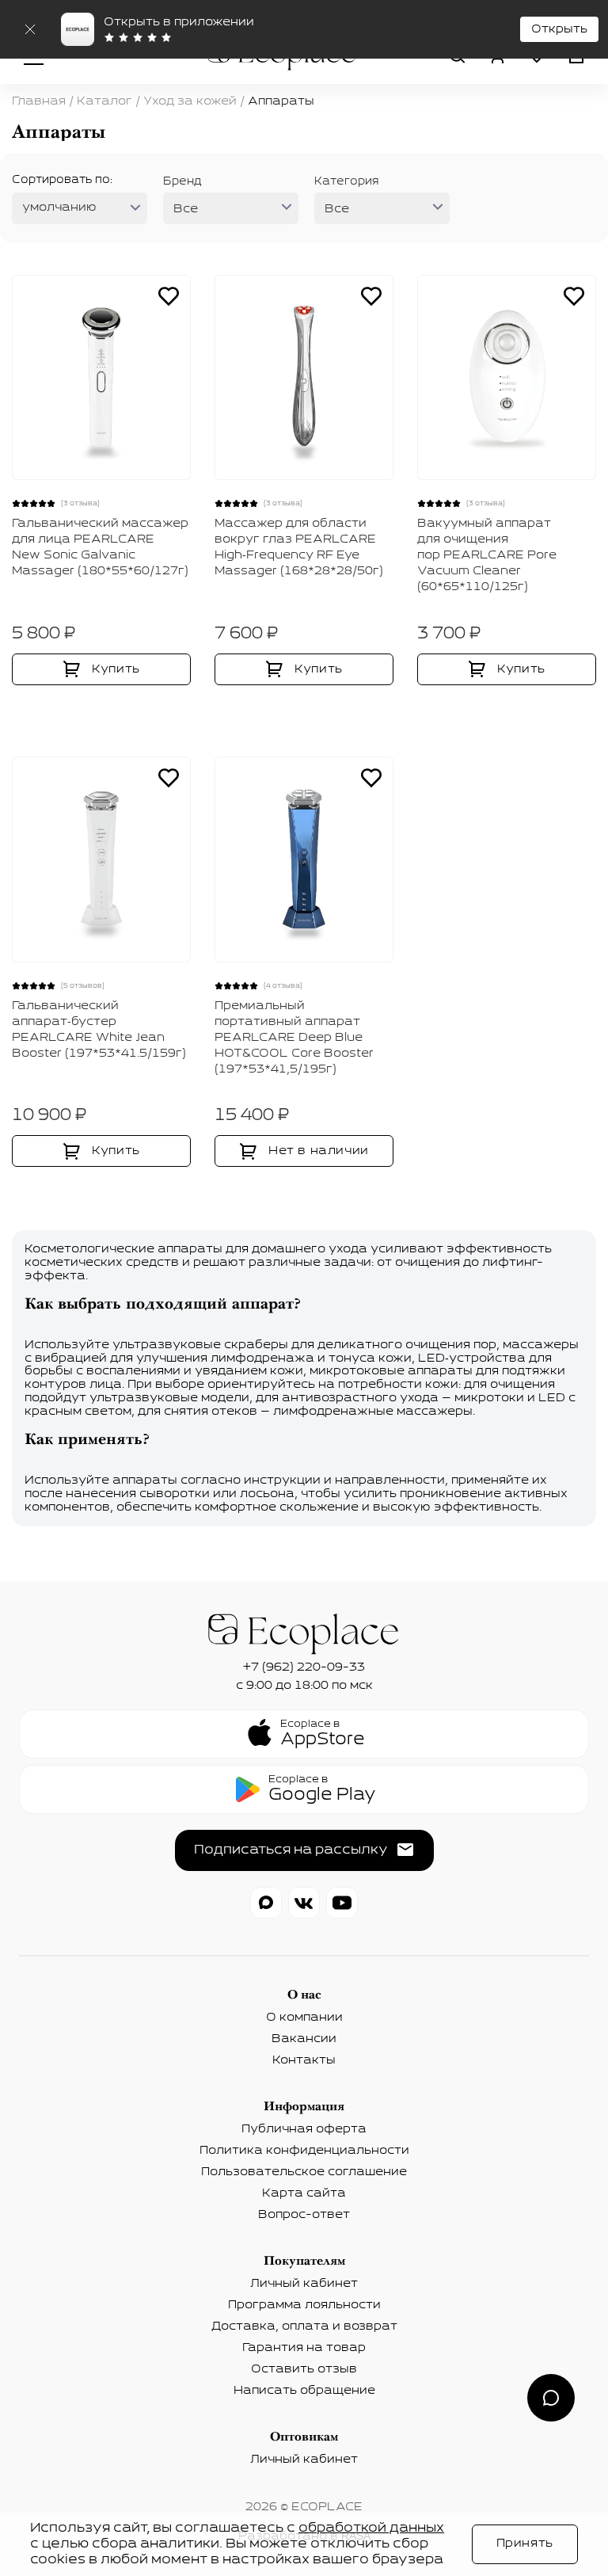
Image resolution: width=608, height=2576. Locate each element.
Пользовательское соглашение (304, 2172)
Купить (116, 669)
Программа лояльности (304, 2305)
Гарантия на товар (304, 2348)
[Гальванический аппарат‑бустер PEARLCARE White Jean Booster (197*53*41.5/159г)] (101, 859)
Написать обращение (304, 2391)
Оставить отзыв (304, 2369)
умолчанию (59, 208)
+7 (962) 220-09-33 (304, 1667)
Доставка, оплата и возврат (304, 2326)
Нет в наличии (319, 1151)
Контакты (304, 2060)
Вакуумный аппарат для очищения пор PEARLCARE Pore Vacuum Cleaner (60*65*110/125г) (487, 555)
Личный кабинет (304, 2284)
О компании (304, 2018)
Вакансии (304, 2039)
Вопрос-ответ (304, 2215)
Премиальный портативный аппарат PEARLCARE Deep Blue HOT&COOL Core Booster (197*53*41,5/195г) (294, 1038)
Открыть (559, 29)
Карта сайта (304, 2193)
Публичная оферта (304, 2129)
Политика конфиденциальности (304, 2151)
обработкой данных (371, 2528)
